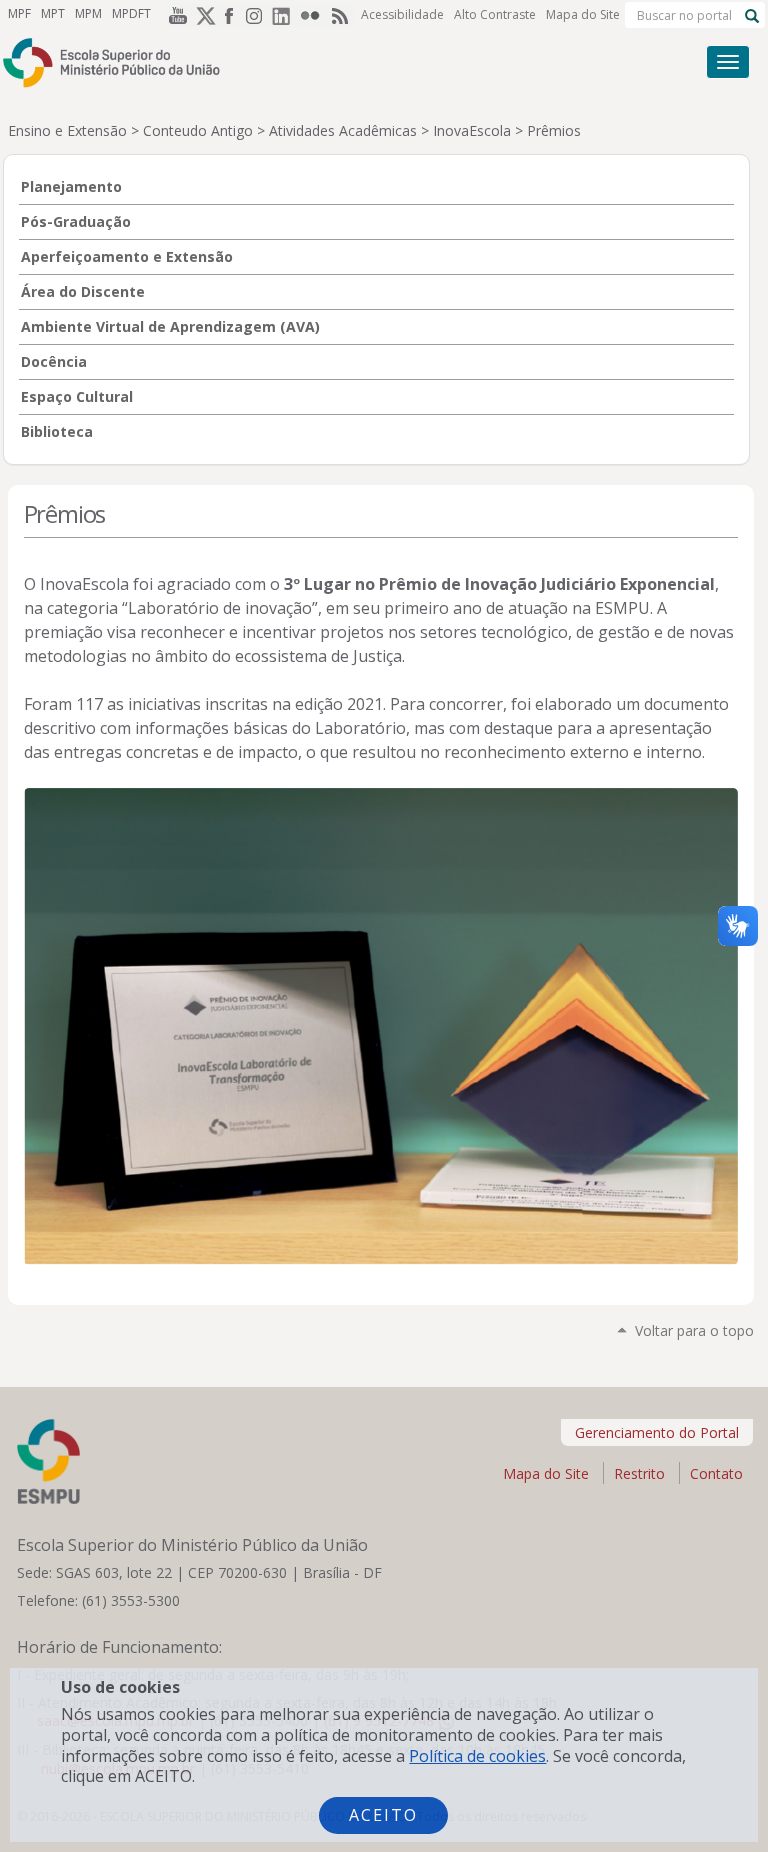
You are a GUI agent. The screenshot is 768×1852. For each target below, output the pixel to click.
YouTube (174, 15)
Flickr (314, 15)
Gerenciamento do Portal (657, 1432)
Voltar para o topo (694, 1330)
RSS (342, 15)
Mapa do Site (583, 14)
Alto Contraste (495, 14)
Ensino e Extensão (67, 130)
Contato (716, 1473)
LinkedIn (286, 15)
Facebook (230, 15)
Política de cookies (477, 1756)
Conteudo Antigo (198, 130)
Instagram (258, 15)
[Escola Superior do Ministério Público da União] (308, 62)
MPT (53, 13)
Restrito (639, 1473)
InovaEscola (472, 130)
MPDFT (131, 13)
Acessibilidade (402, 14)
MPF (19, 13)
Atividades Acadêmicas (343, 130)
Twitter (202, 15)
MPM (88, 13)
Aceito (383, 1815)
